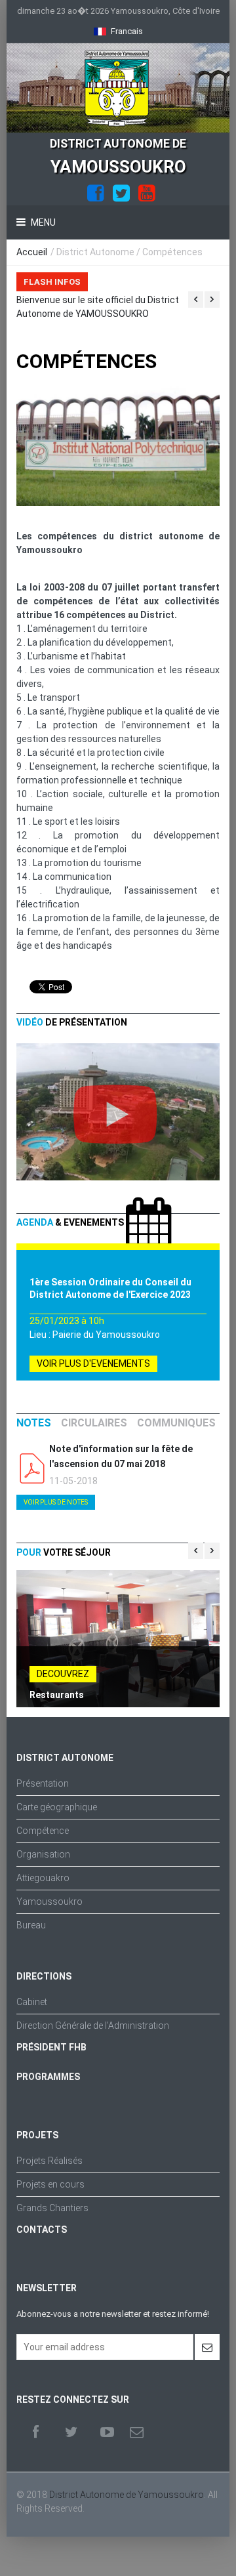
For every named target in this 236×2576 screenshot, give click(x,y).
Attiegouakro (43, 1878)
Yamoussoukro (49, 1901)
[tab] (34, 1423)
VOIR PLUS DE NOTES (56, 1502)
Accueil (32, 252)
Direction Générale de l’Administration (93, 2025)
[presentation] (34, 1423)
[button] (118, 31)
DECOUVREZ (63, 1674)
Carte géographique (57, 1807)
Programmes (48, 2077)
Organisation (43, 1854)
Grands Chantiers (52, 2208)
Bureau (31, 1925)
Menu (42, 222)
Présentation (43, 1783)
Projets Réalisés (49, 2161)
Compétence (43, 1831)
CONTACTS (42, 2230)
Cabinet (32, 2002)
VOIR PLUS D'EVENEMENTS (93, 1363)
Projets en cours (50, 2184)
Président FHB (51, 2047)
